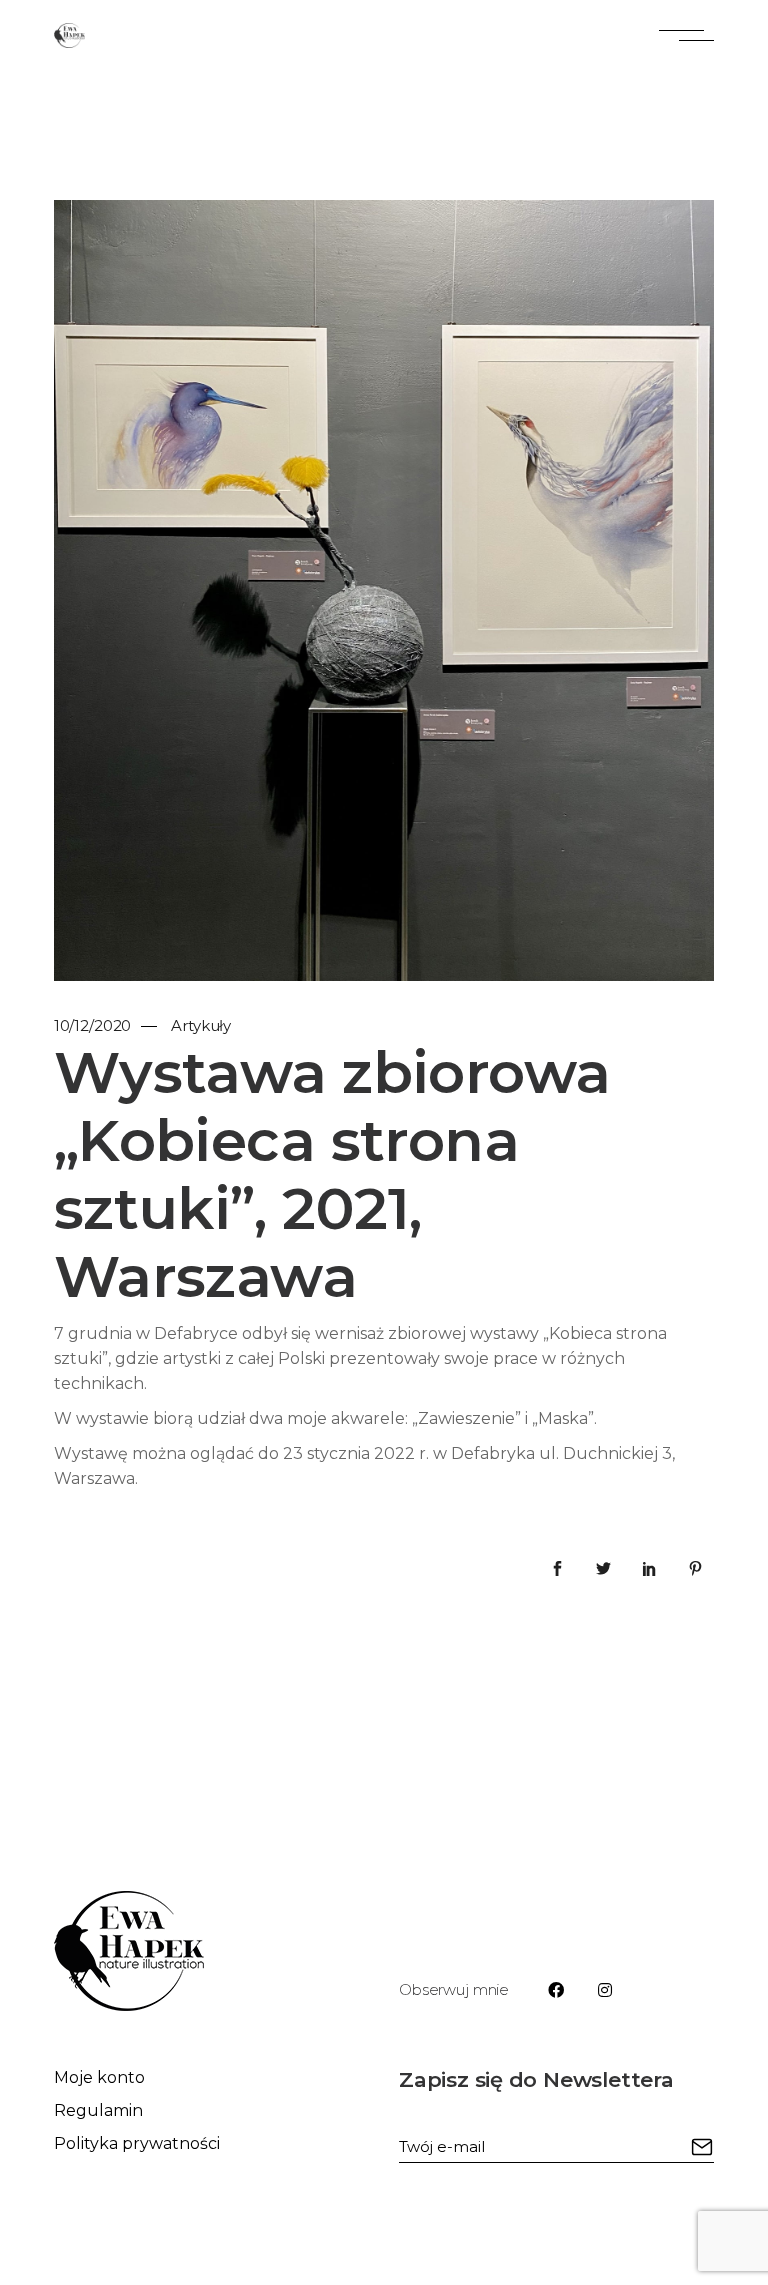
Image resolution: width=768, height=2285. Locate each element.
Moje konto (99, 2077)
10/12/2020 (93, 1025)
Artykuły (201, 1025)
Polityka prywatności (137, 2143)
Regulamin (98, 2110)
